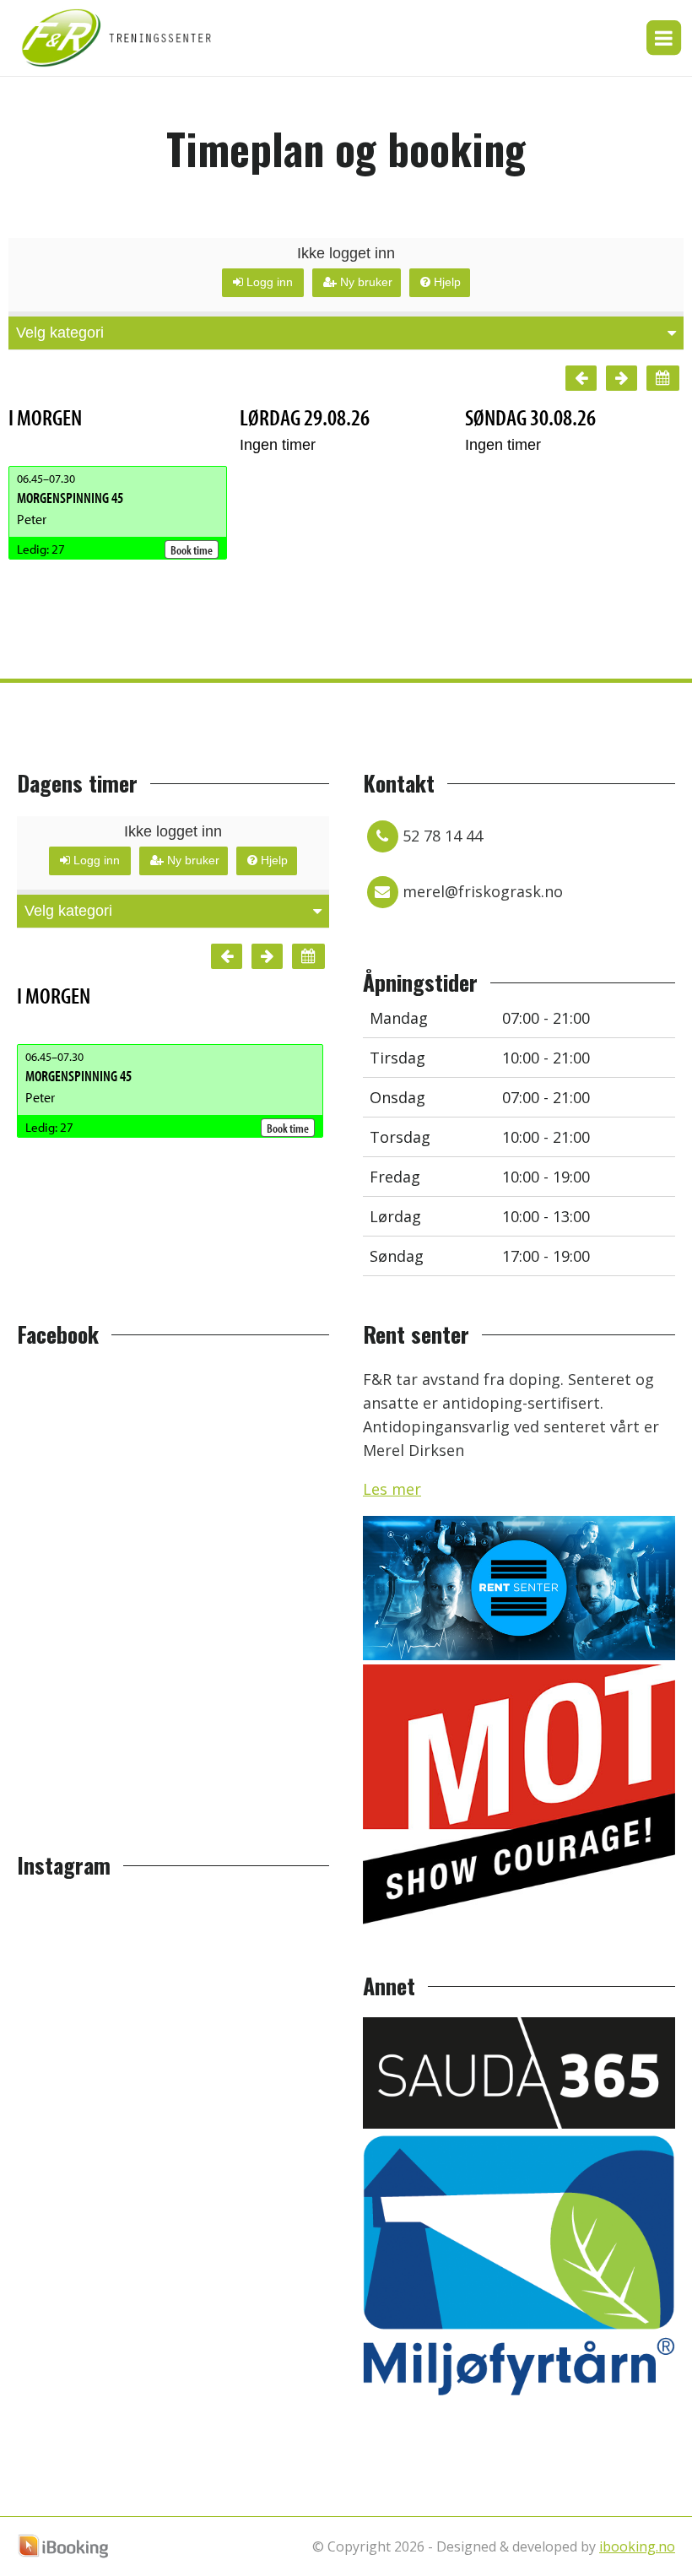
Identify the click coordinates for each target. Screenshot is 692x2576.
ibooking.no (637, 2546)
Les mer (392, 1489)
